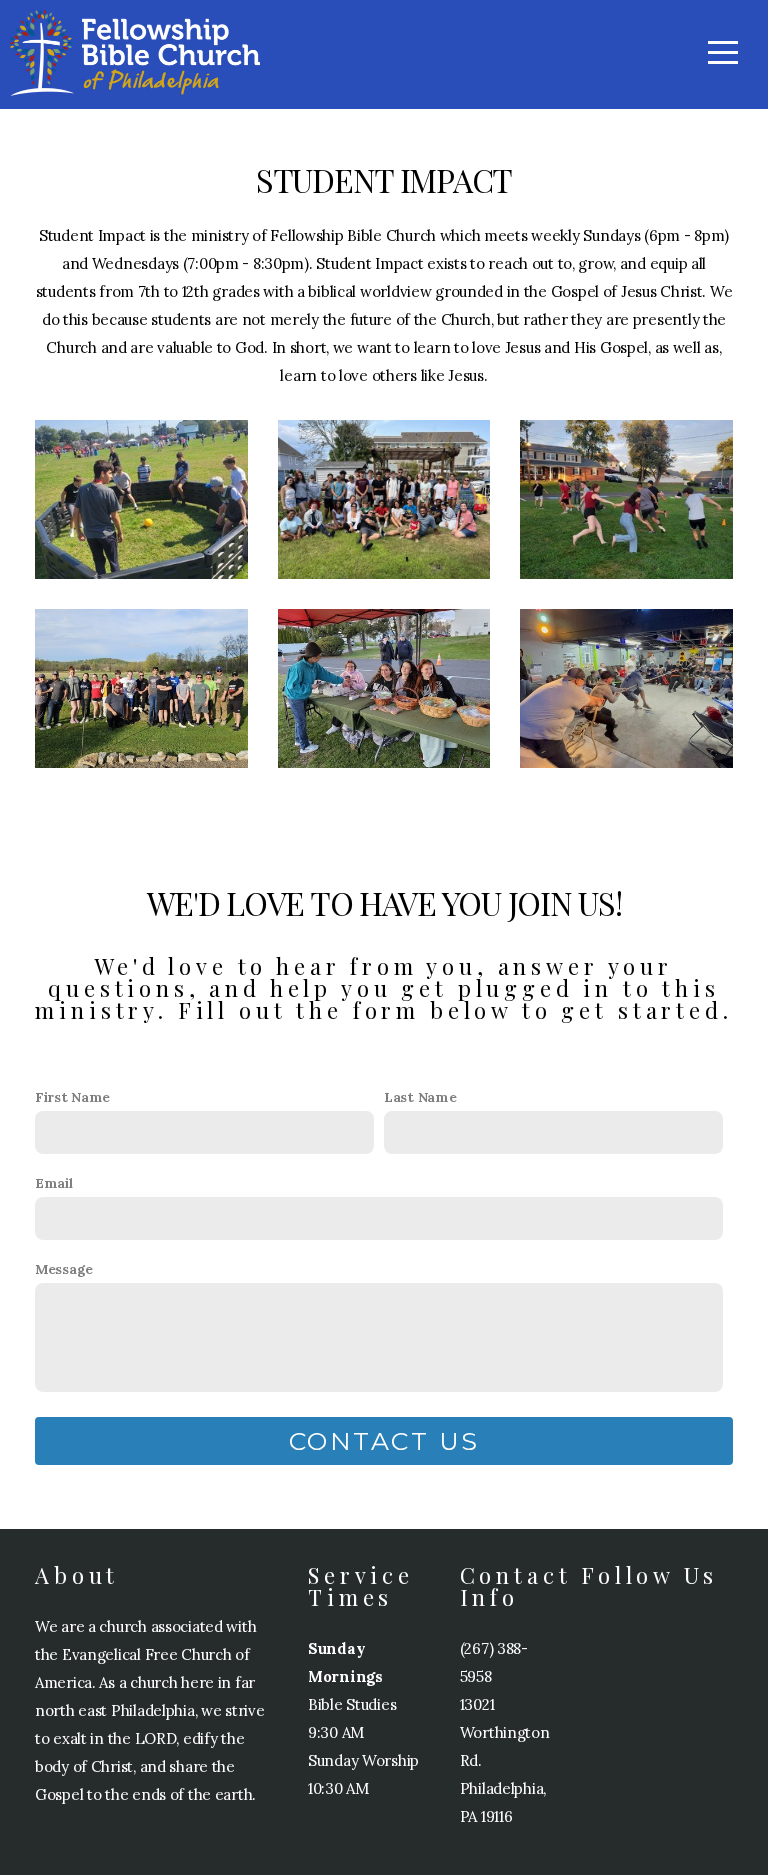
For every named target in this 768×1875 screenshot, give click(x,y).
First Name (72, 1097)
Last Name (420, 1097)
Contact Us (384, 1441)
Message (64, 1269)
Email (54, 1183)
